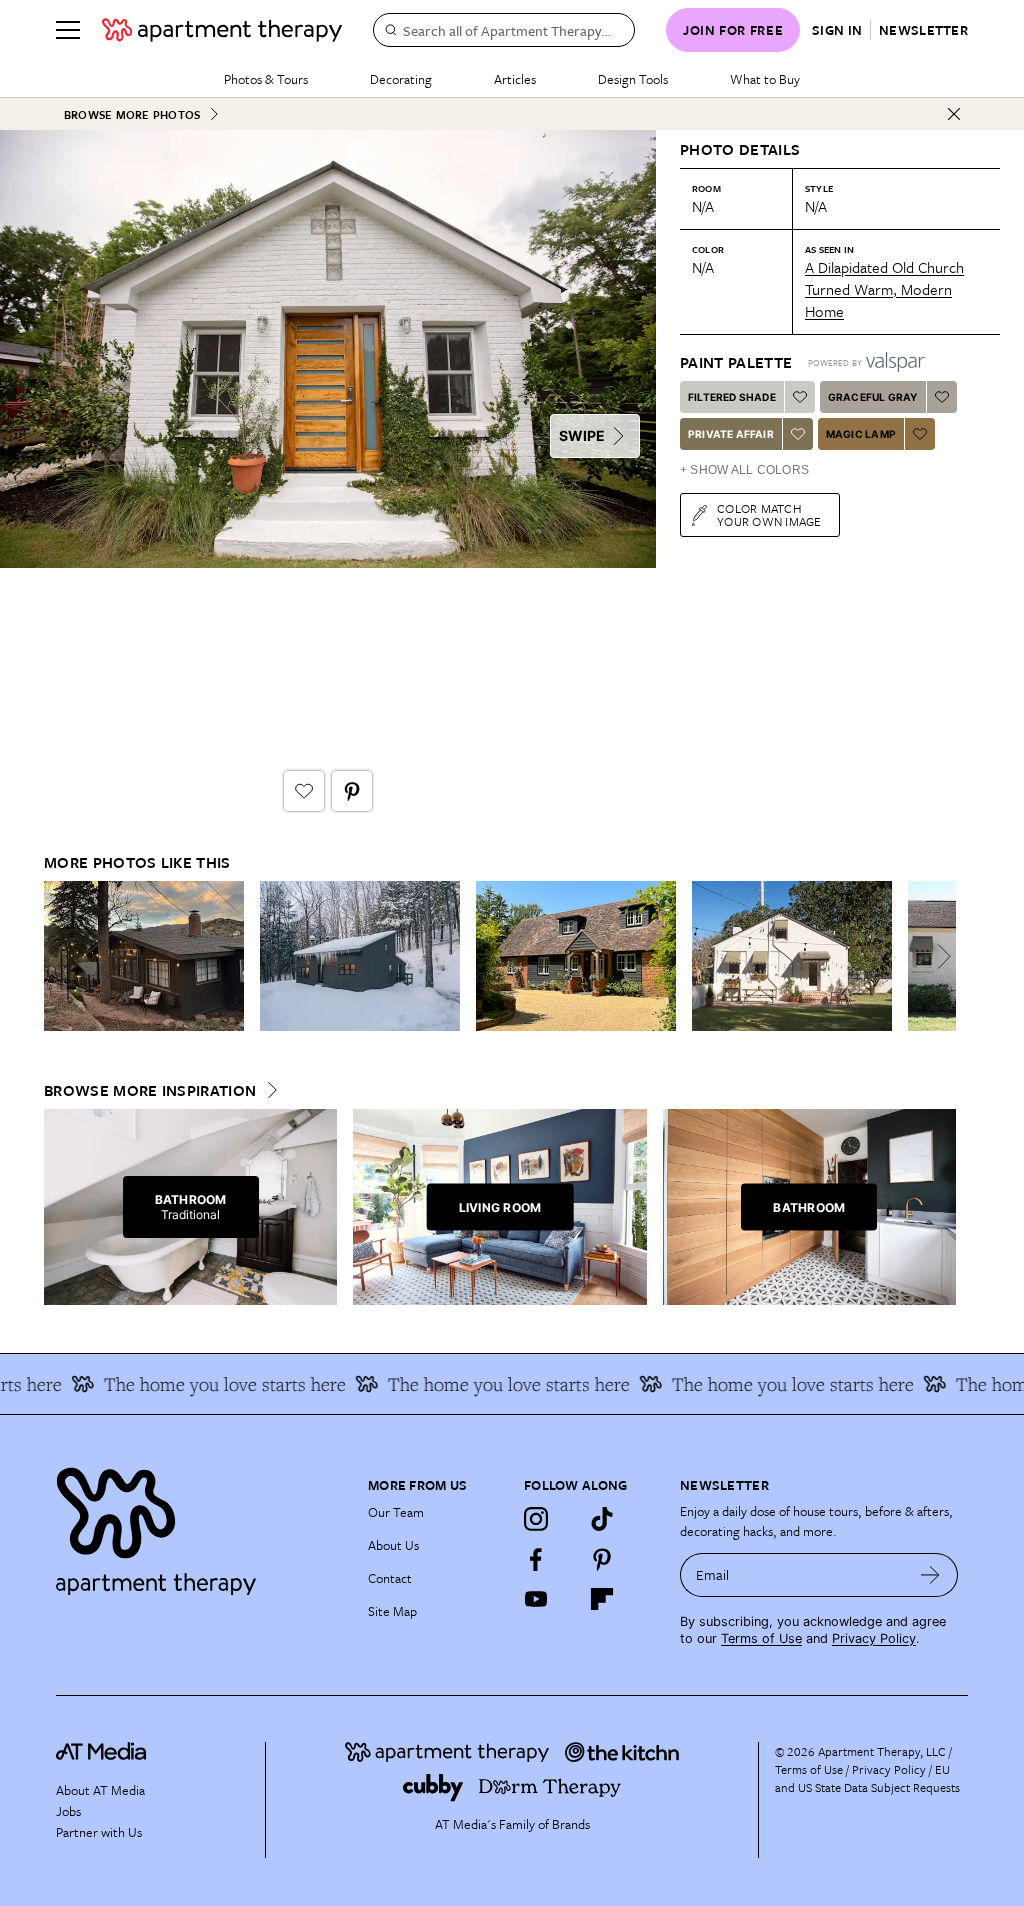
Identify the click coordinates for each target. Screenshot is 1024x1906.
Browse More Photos (132, 114)
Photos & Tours (266, 79)
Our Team (396, 1512)
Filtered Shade (732, 397)
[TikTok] (602, 1519)
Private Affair (731, 434)
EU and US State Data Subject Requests (867, 1778)
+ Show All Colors (744, 470)
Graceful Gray (873, 397)
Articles (515, 79)
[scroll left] (60, 956)
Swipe (582, 435)
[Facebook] (536, 1559)
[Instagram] (536, 1519)
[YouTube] (536, 1599)
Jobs (68, 1811)
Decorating (401, 79)
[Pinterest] (602, 1559)
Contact (390, 1578)
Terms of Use (761, 1638)
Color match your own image (769, 514)
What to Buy (765, 79)
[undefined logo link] (222, 30)
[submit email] (930, 1575)
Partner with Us (99, 1832)
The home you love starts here (195, 1384)
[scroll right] (940, 956)
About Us (393, 1545)
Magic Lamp (861, 434)
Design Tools (633, 79)
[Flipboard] (602, 1599)
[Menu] (68, 30)
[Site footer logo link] (200, 1526)
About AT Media (100, 1790)
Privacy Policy (874, 1638)
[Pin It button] (352, 791)
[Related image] (144, 956)
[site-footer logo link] (101, 1754)
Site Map (392, 1611)
